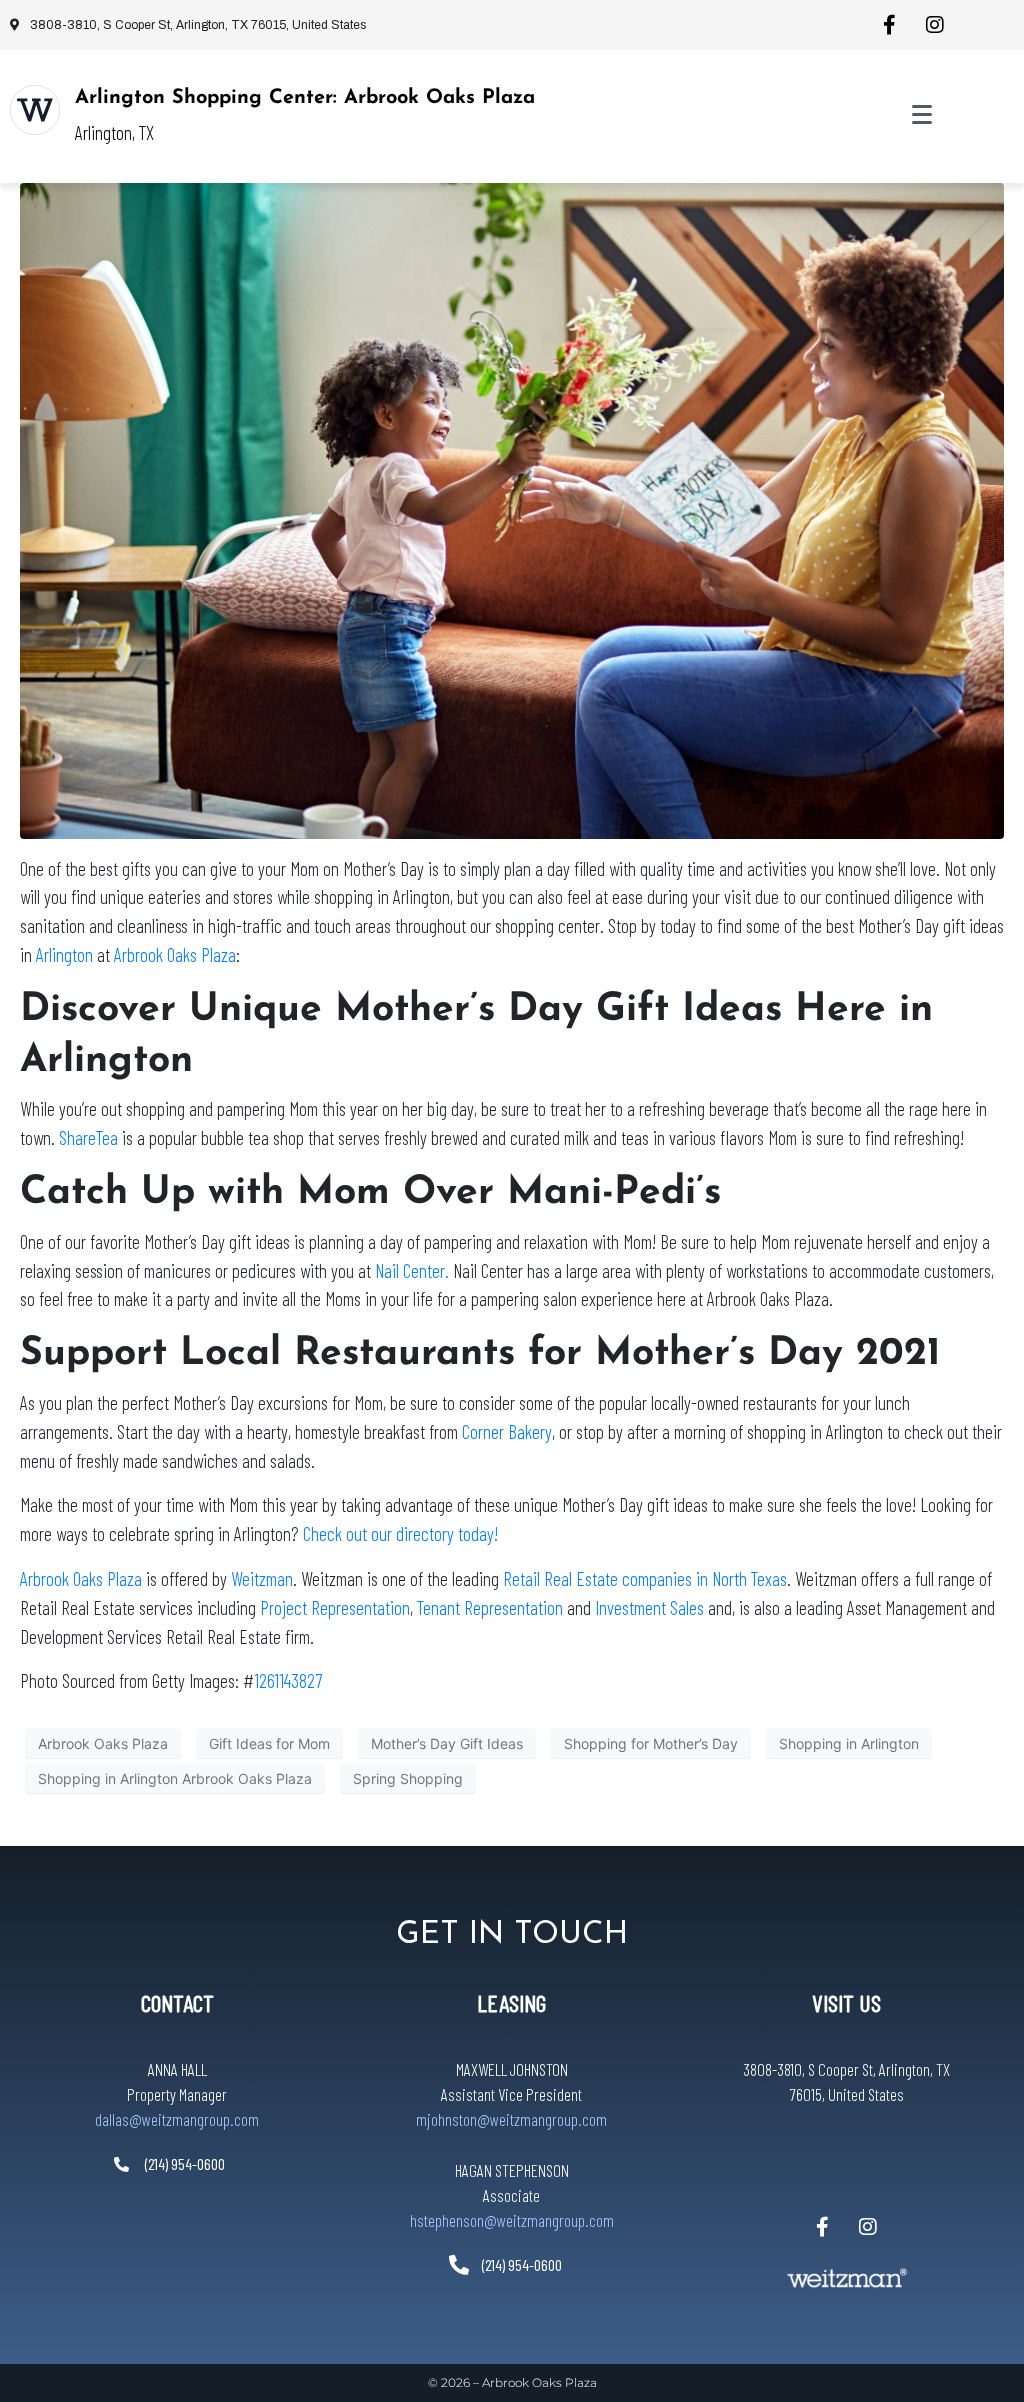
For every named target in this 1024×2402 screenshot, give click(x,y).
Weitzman (262, 1578)
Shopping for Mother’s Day (651, 1743)
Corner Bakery (507, 1431)
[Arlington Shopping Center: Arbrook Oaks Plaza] (35, 110)
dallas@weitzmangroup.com (177, 2119)
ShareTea (88, 1137)
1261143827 (288, 1680)
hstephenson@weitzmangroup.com (512, 2220)
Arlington (64, 954)
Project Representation (335, 1607)
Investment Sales (649, 1607)
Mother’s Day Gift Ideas (447, 1743)
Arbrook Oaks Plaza (175, 954)
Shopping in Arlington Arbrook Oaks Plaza (175, 1778)
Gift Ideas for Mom (269, 1743)
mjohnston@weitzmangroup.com (511, 2119)
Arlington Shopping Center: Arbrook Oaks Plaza (305, 98)
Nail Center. (412, 1270)
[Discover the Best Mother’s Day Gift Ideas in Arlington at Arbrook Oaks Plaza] (512, 509)
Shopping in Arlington (849, 1743)
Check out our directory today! (400, 1533)
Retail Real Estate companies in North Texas (645, 1578)
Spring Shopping (408, 1778)
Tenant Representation (490, 1607)
